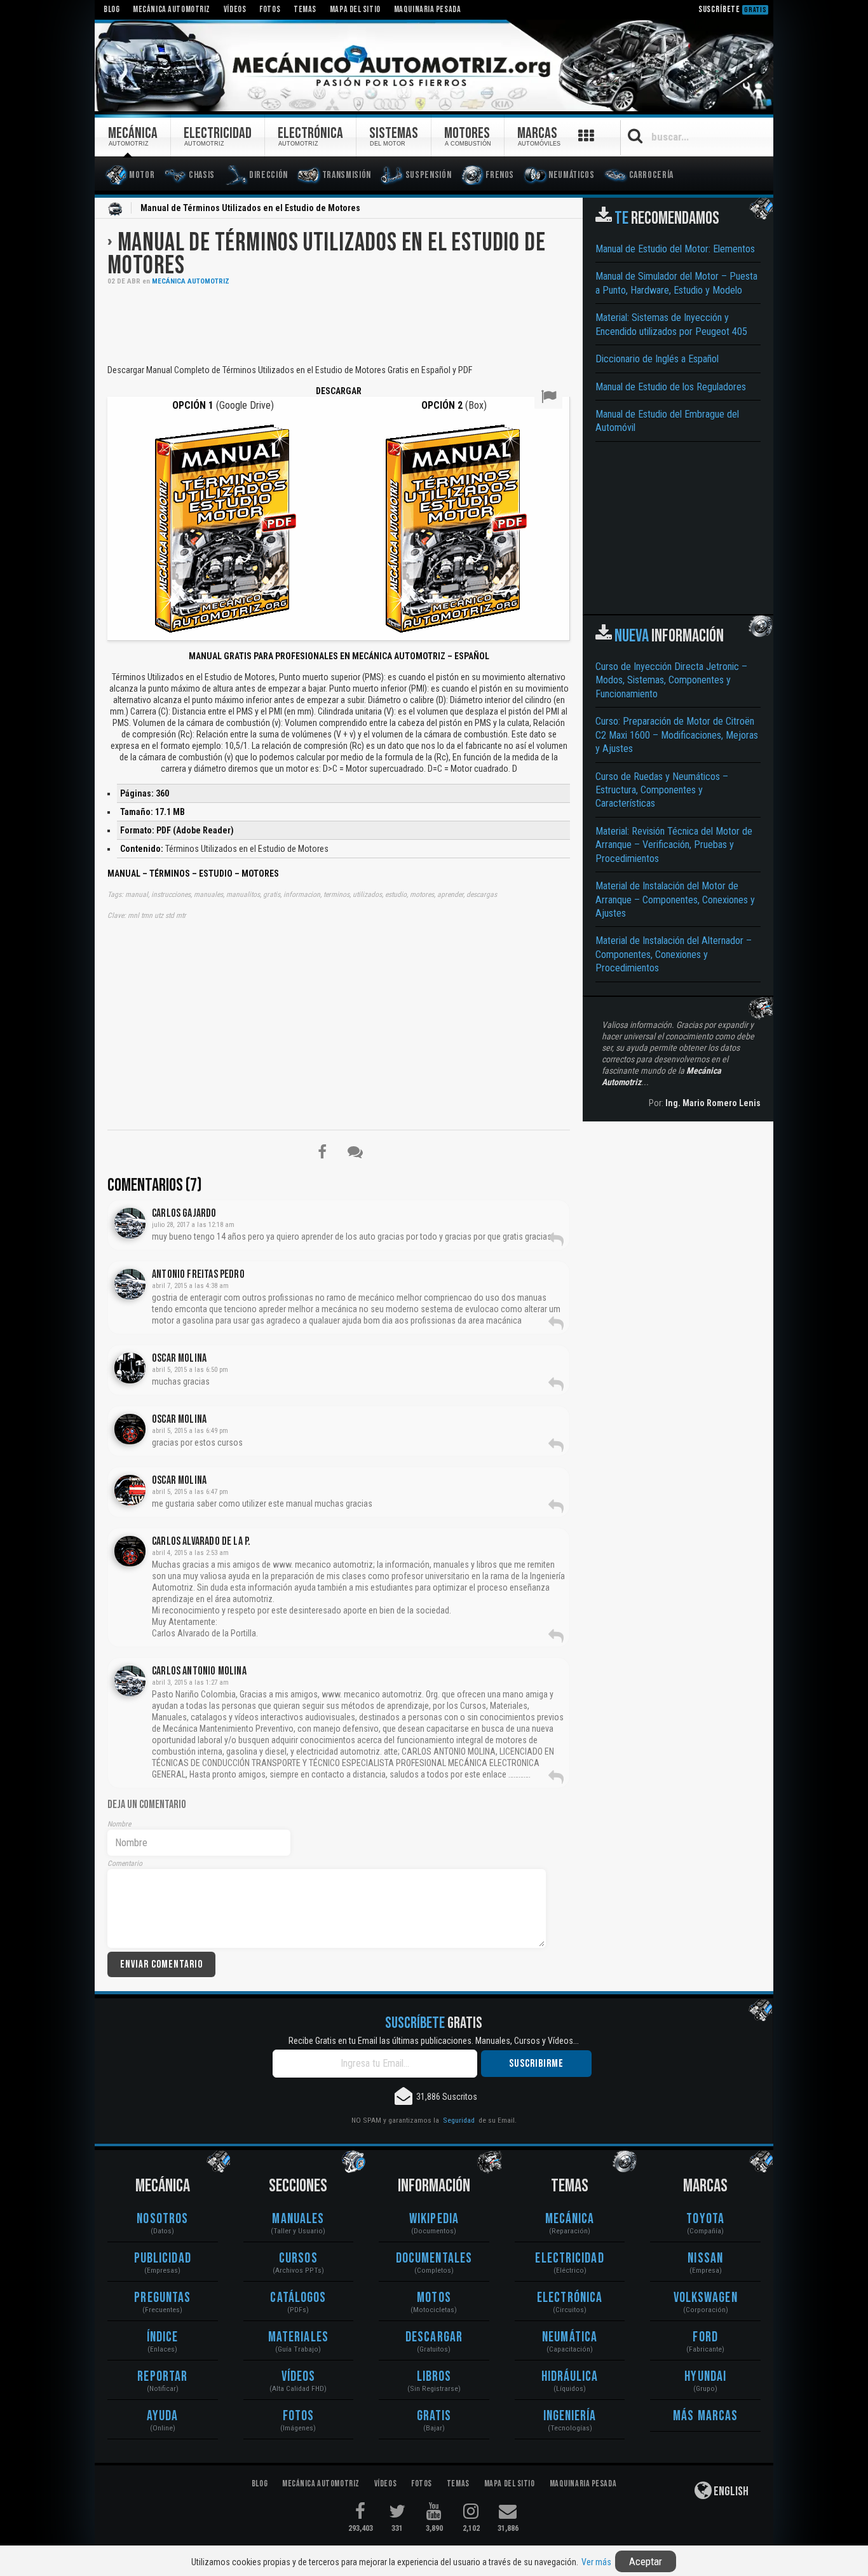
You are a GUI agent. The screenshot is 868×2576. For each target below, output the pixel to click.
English (730, 2491)
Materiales (298, 2337)
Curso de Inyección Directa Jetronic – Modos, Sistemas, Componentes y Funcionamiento (671, 680)
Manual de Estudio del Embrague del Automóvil (667, 421)
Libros (434, 2377)
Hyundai (705, 2377)
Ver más (596, 2562)
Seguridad (459, 2120)
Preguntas (162, 2298)
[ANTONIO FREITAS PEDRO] (130, 1284)
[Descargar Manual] (223, 527)
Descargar (434, 2337)
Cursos (298, 2258)
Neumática (570, 2337)
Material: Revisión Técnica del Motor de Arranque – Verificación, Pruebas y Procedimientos (674, 845)
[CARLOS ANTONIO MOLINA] (130, 1681)
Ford (705, 2337)
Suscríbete (733, 9)
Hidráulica (570, 2377)
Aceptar (646, 2561)
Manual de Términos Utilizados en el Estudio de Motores (326, 254)
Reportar (162, 2377)
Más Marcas (705, 2416)
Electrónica (570, 2298)
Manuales (298, 2219)
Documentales (434, 2258)
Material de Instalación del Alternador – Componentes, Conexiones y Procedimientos (674, 954)
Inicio (115, 209)
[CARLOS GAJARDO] (130, 1223)
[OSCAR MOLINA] (130, 1368)
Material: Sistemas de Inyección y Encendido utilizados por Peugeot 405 (671, 324)
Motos (434, 2298)
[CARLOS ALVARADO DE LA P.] (130, 1551)
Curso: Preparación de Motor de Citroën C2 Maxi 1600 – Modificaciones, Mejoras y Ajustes (677, 735)
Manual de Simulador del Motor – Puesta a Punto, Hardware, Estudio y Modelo (676, 283)
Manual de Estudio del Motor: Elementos (675, 249)
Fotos (299, 2416)
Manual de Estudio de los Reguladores (671, 387)
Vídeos (299, 2377)
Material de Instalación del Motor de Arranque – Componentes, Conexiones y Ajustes (675, 900)
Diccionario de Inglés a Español (657, 359)
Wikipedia (434, 2219)
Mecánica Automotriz (191, 281)
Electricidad (569, 2258)
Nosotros (162, 2219)
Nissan (705, 2258)
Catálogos (298, 2298)
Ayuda (163, 2416)
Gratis (434, 2416)
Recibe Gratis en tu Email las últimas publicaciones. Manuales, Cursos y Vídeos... (434, 2041)
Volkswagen (706, 2298)
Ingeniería (570, 2416)
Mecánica (570, 2219)
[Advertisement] (339, 324)
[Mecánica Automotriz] (434, 66)
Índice (163, 2337)
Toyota (705, 2219)
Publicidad (163, 2258)
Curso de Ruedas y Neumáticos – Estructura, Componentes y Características (662, 790)
